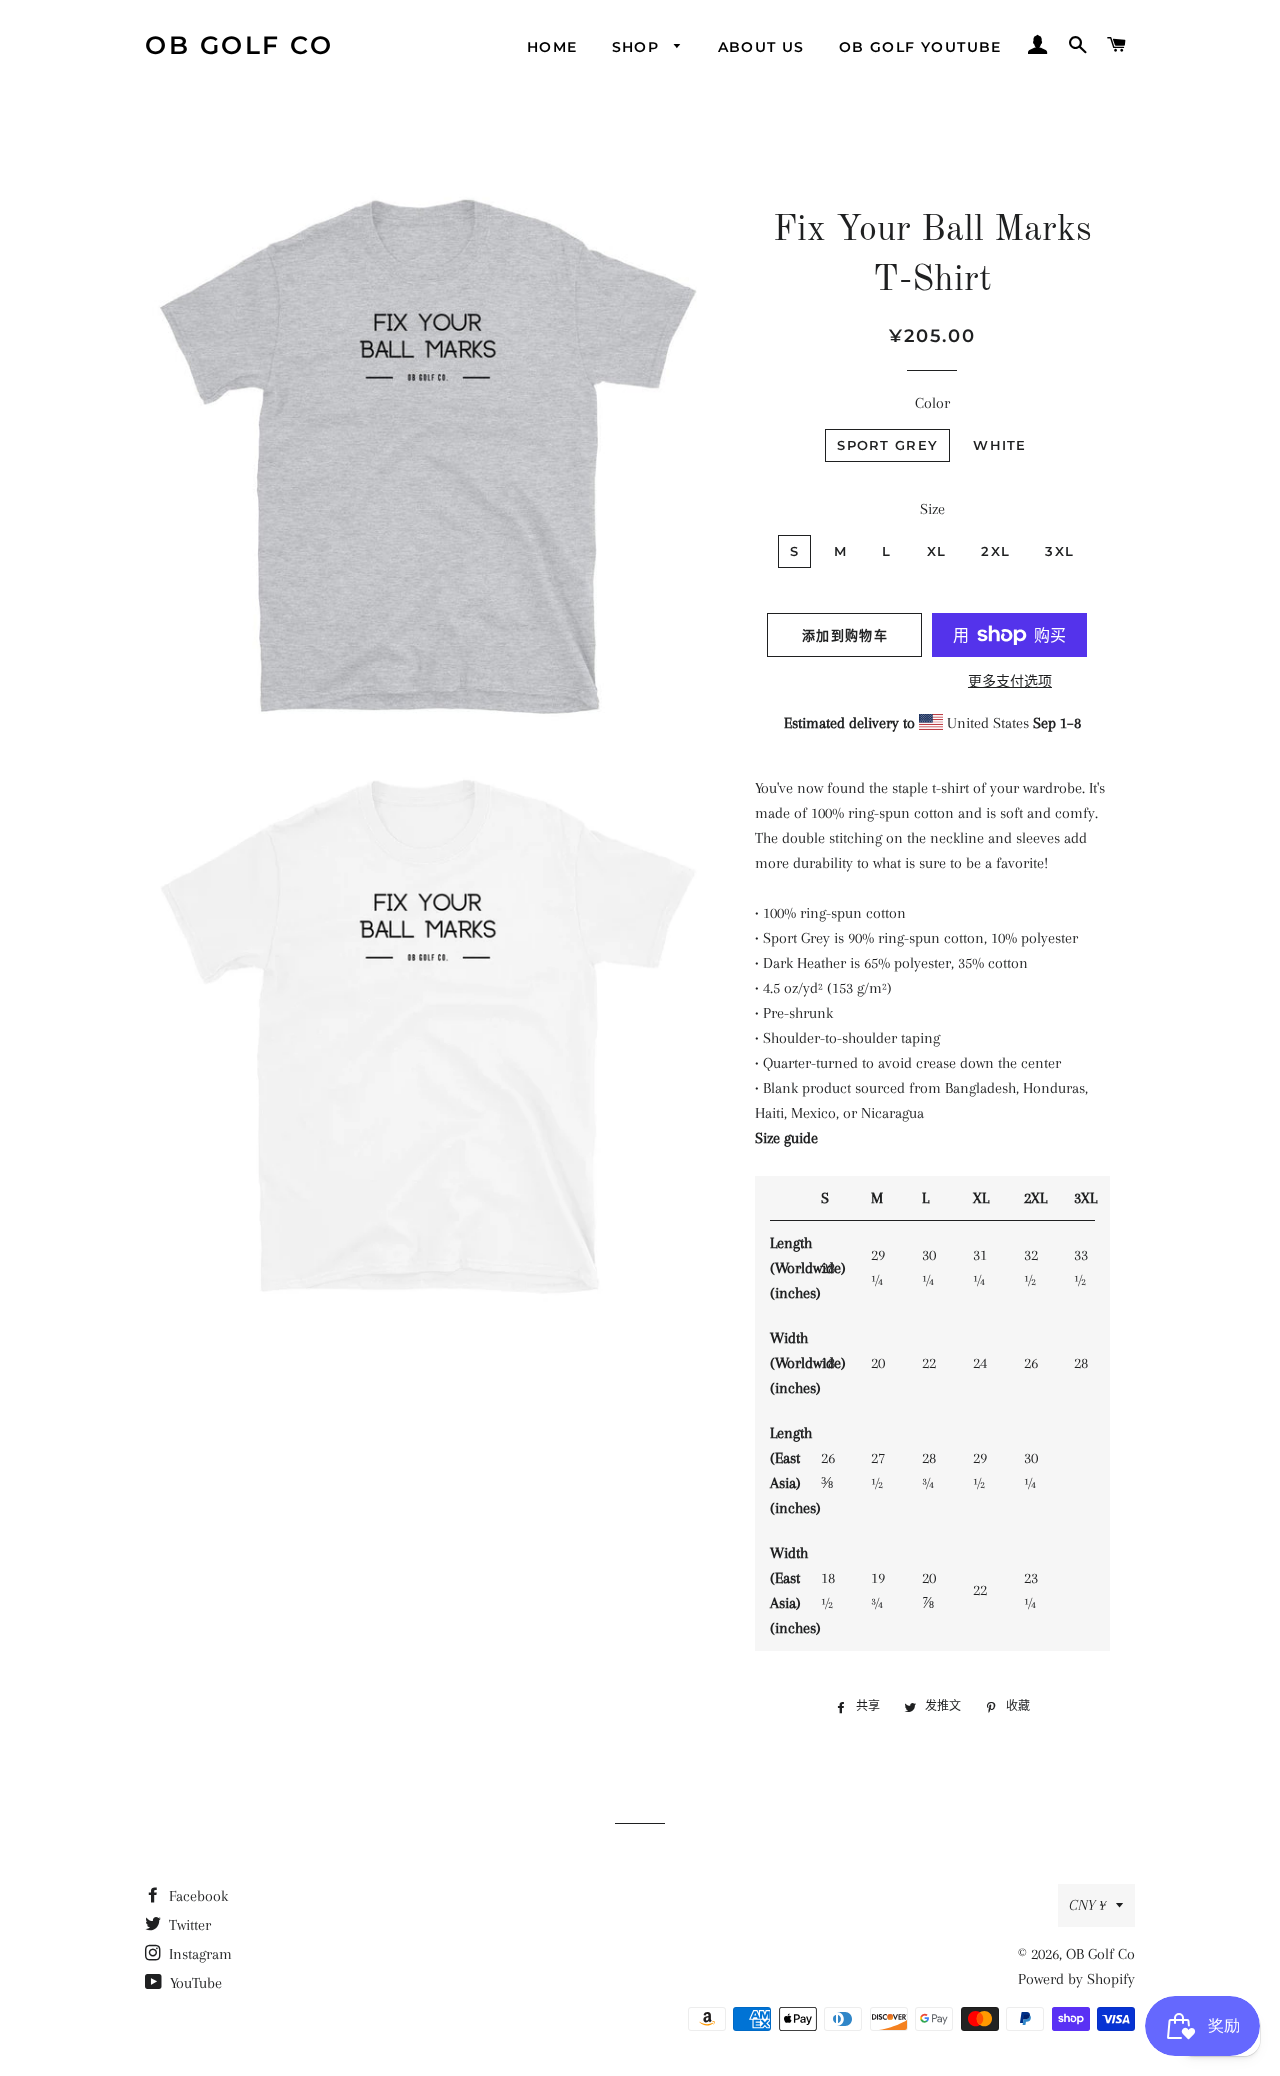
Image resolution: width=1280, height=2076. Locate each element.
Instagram (198, 1954)
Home (552, 47)
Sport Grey (887, 445)
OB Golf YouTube (920, 47)
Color (932, 403)
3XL (1059, 551)
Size (932, 509)
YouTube (194, 1983)
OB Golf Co (239, 45)
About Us (761, 47)
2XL (995, 551)
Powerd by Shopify (1076, 1979)
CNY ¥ (1087, 1905)
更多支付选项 (1010, 681)
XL (937, 551)
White (1000, 445)
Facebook (196, 1896)
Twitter (188, 1925)
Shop (638, 47)
